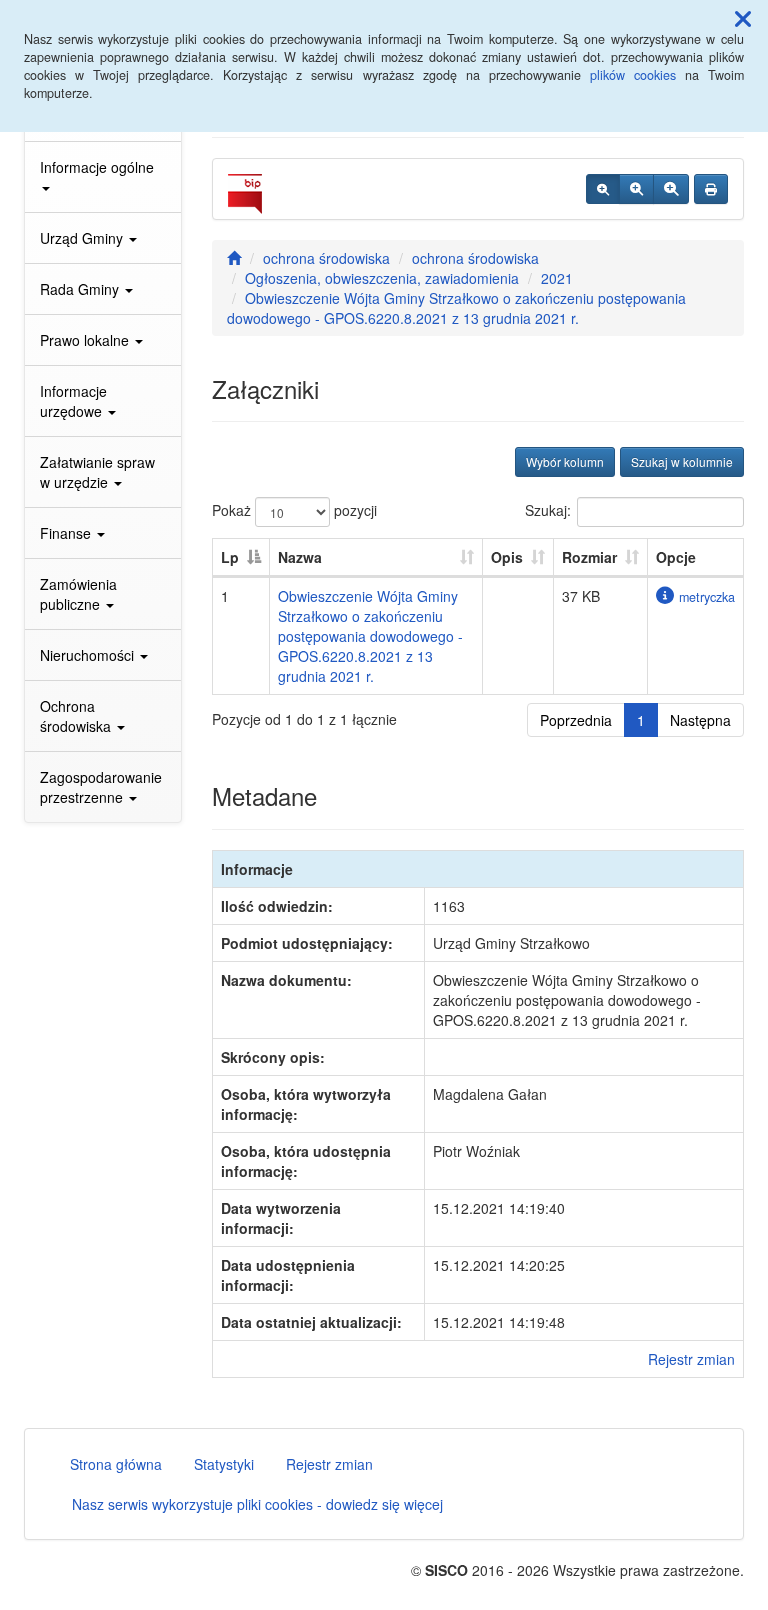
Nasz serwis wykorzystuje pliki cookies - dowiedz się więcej (257, 1504)
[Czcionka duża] (671, 189)
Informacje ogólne (97, 167)
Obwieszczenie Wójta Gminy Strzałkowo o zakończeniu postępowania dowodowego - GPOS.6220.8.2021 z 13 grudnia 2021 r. (456, 308)
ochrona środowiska (326, 258)
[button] (743, 18)
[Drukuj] (711, 189)
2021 (557, 278)
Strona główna (116, 1464)
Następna (700, 720)
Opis (507, 557)
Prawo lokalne (86, 340)
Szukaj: (548, 510)
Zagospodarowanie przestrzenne (101, 787)
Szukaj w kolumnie (682, 461)
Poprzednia (576, 720)
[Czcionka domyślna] (603, 189)
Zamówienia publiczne (78, 594)
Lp (230, 557)
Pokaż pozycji (294, 510)
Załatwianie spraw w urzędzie (97, 472)
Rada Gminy (81, 289)
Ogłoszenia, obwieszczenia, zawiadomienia (382, 278)
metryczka (707, 597)
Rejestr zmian (691, 1359)
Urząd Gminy (83, 238)
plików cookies (633, 75)
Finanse (67, 533)
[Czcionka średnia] (636, 189)
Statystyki (224, 1464)
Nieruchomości (89, 655)
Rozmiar (589, 557)
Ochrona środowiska (77, 716)
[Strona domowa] (234, 258)
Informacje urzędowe (73, 401)
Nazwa (300, 557)
